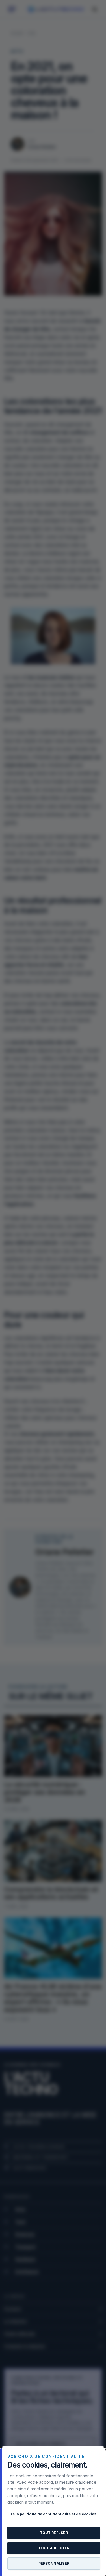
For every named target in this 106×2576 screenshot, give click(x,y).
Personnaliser (54, 2563)
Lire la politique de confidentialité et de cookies (52, 2514)
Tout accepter (54, 2548)
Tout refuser (54, 2533)
